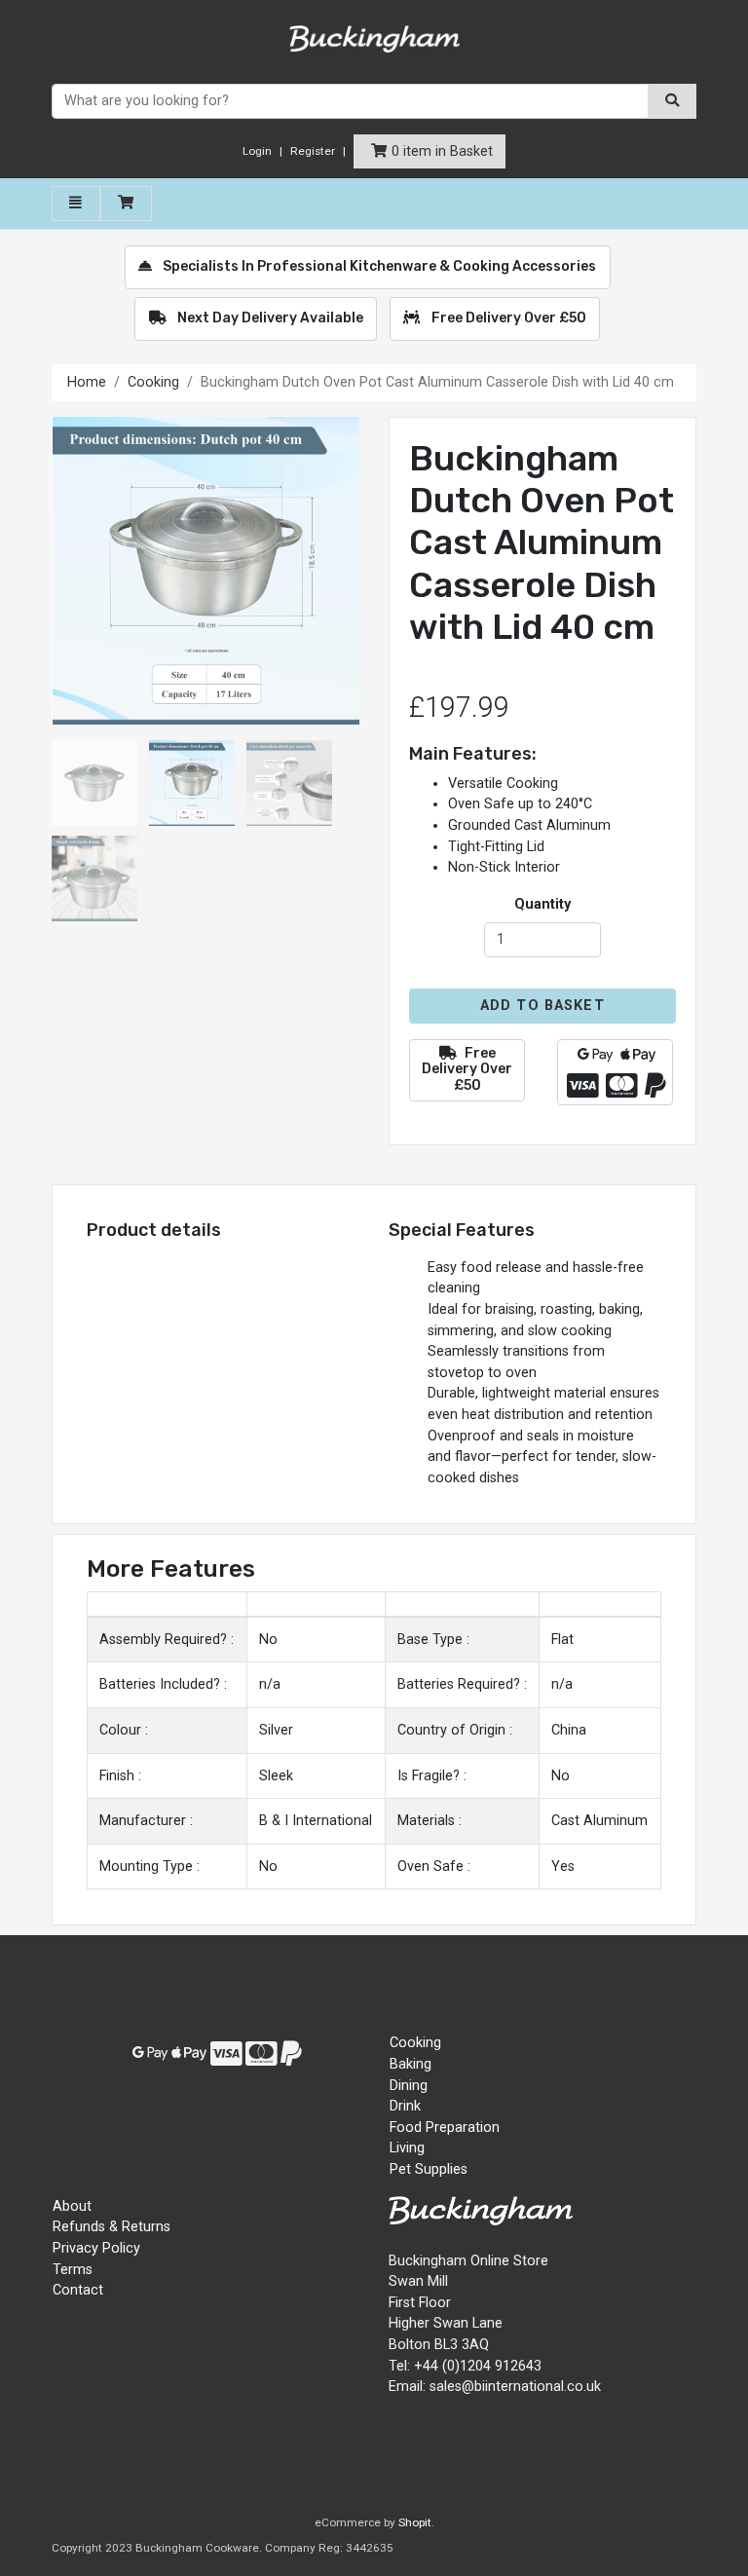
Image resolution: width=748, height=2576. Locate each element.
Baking (411, 2064)
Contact (78, 2290)
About (72, 2206)
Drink (405, 2106)
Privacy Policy (96, 2248)
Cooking (153, 382)
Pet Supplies (429, 2169)
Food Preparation (445, 2128)
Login (257, 151)
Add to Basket (542, 1006)
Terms (73, 2270)
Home (87, 382)
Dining (409, 2086)
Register (313, 151)
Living (407, 2148)
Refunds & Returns (112, 2227)
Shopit (415, 2522)
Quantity (542, 904)
